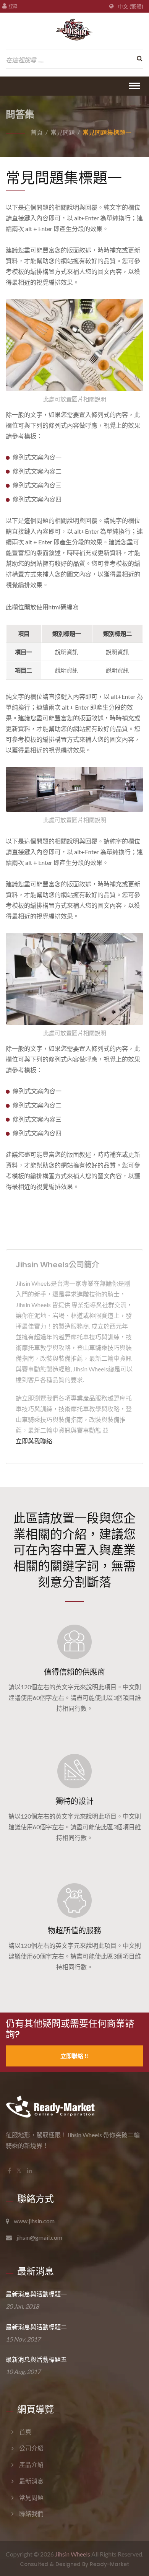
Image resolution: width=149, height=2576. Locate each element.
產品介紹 (31, 2464)
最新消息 (31, 2481)
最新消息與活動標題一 (36, 2294)
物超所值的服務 (74, 1931)
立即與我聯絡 (34, 1441)
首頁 (37, 132)
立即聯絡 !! (75, 2056)
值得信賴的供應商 (74, 1672)
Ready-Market (109, 2564)
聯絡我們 (31, 2513)
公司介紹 (31, 2448)
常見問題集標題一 (107, 132)
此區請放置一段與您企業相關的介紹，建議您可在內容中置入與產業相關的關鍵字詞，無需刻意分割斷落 (74, 1549)
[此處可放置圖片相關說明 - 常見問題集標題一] (74, 347)
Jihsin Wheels (73, 2554)
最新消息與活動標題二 (36, 2327)
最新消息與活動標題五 (36, 2360)
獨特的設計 (74, 1801)
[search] (138, 59)
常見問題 (63, 132)
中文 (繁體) (130, 7)
